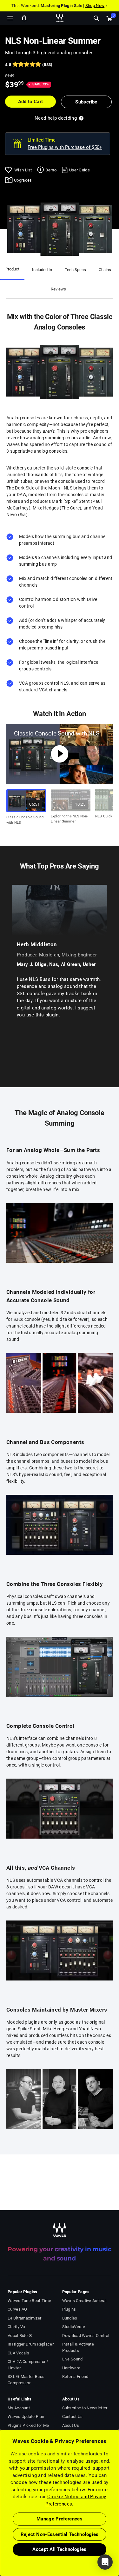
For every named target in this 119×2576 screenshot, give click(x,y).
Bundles (70, 2318)
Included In (42, 270)
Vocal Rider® (20, 2336)
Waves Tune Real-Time (29, 2301)
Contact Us (73, 2416)
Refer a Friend (75, 2376)
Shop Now (95, 6)
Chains (105, 270)
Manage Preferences (60, 2519)
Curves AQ (17, 2309)
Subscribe (86, 102)
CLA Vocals (18, 2353)
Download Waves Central (86, 2336)
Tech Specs (75, 270)
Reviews (58, 289)
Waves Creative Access (84, 2301)
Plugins (69, 2309)
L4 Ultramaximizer (24, 2318)
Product (12, 269)
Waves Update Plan (26, 2416)
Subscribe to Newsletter (85, 2408)
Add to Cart (31, 102)
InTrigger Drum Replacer (31, 2344)
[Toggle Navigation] (10, 18)
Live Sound (73, 2359)
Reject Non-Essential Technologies (60, 2534)
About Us (71, 2425)
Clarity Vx (16, 2327)
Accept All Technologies (59, 2549)
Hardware (71, 2368)
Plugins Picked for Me (28, 2425)
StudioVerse (74, 2327)
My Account (19, 2408)
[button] (0, 2544)
